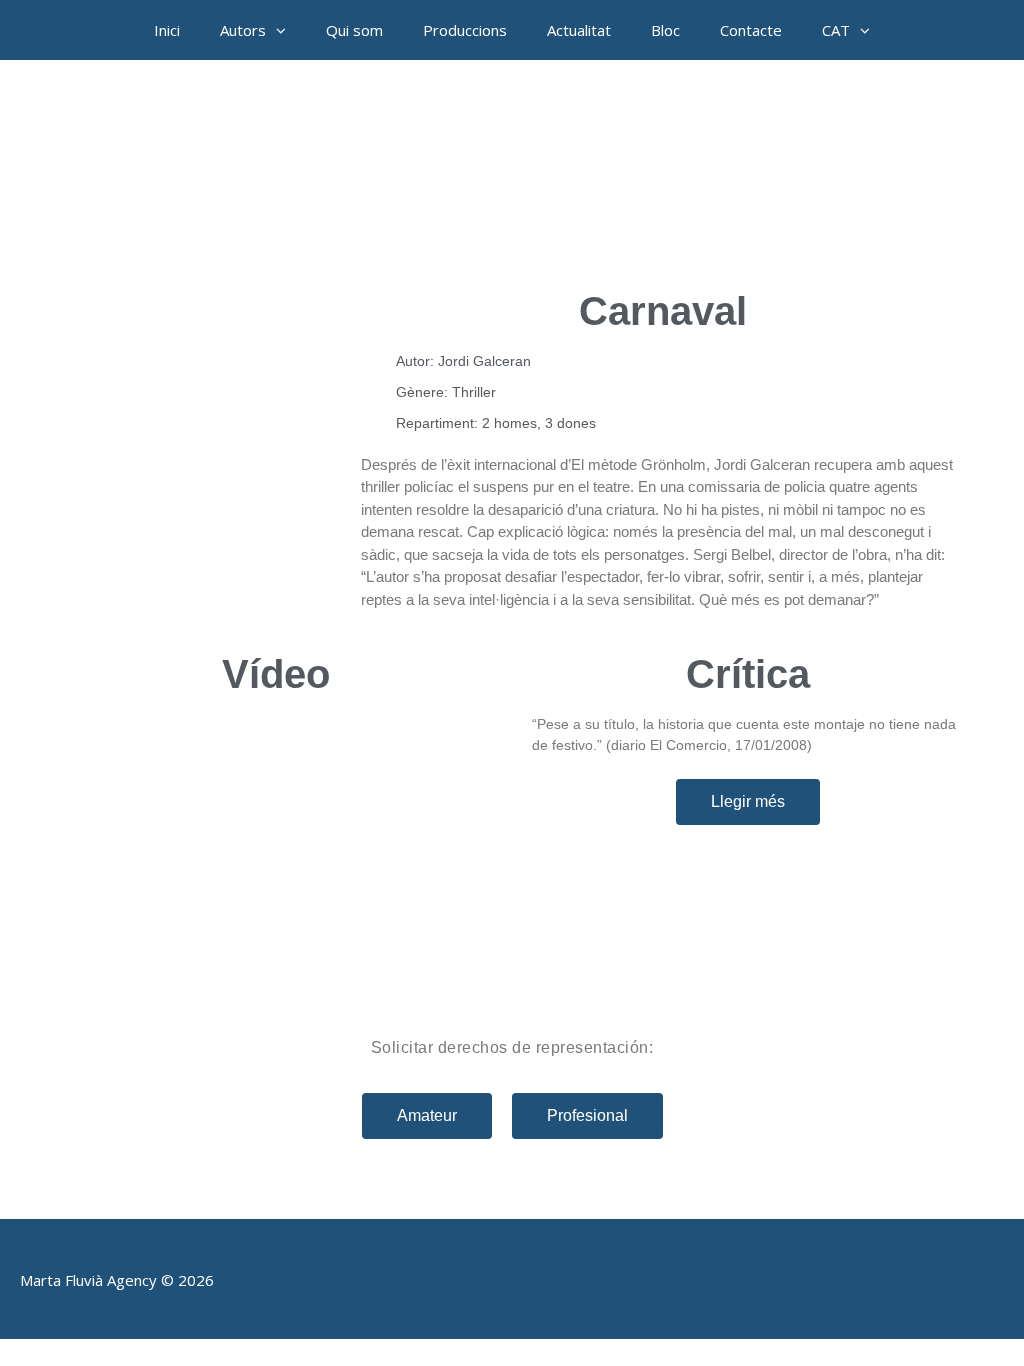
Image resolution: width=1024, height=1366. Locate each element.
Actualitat (579, 30)
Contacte (751, 30)
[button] (286, 30)
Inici (167, 30)
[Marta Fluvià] (512, 169)
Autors (243, 30)
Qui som (354, 30)
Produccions (465, 30)
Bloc (665, 30)
